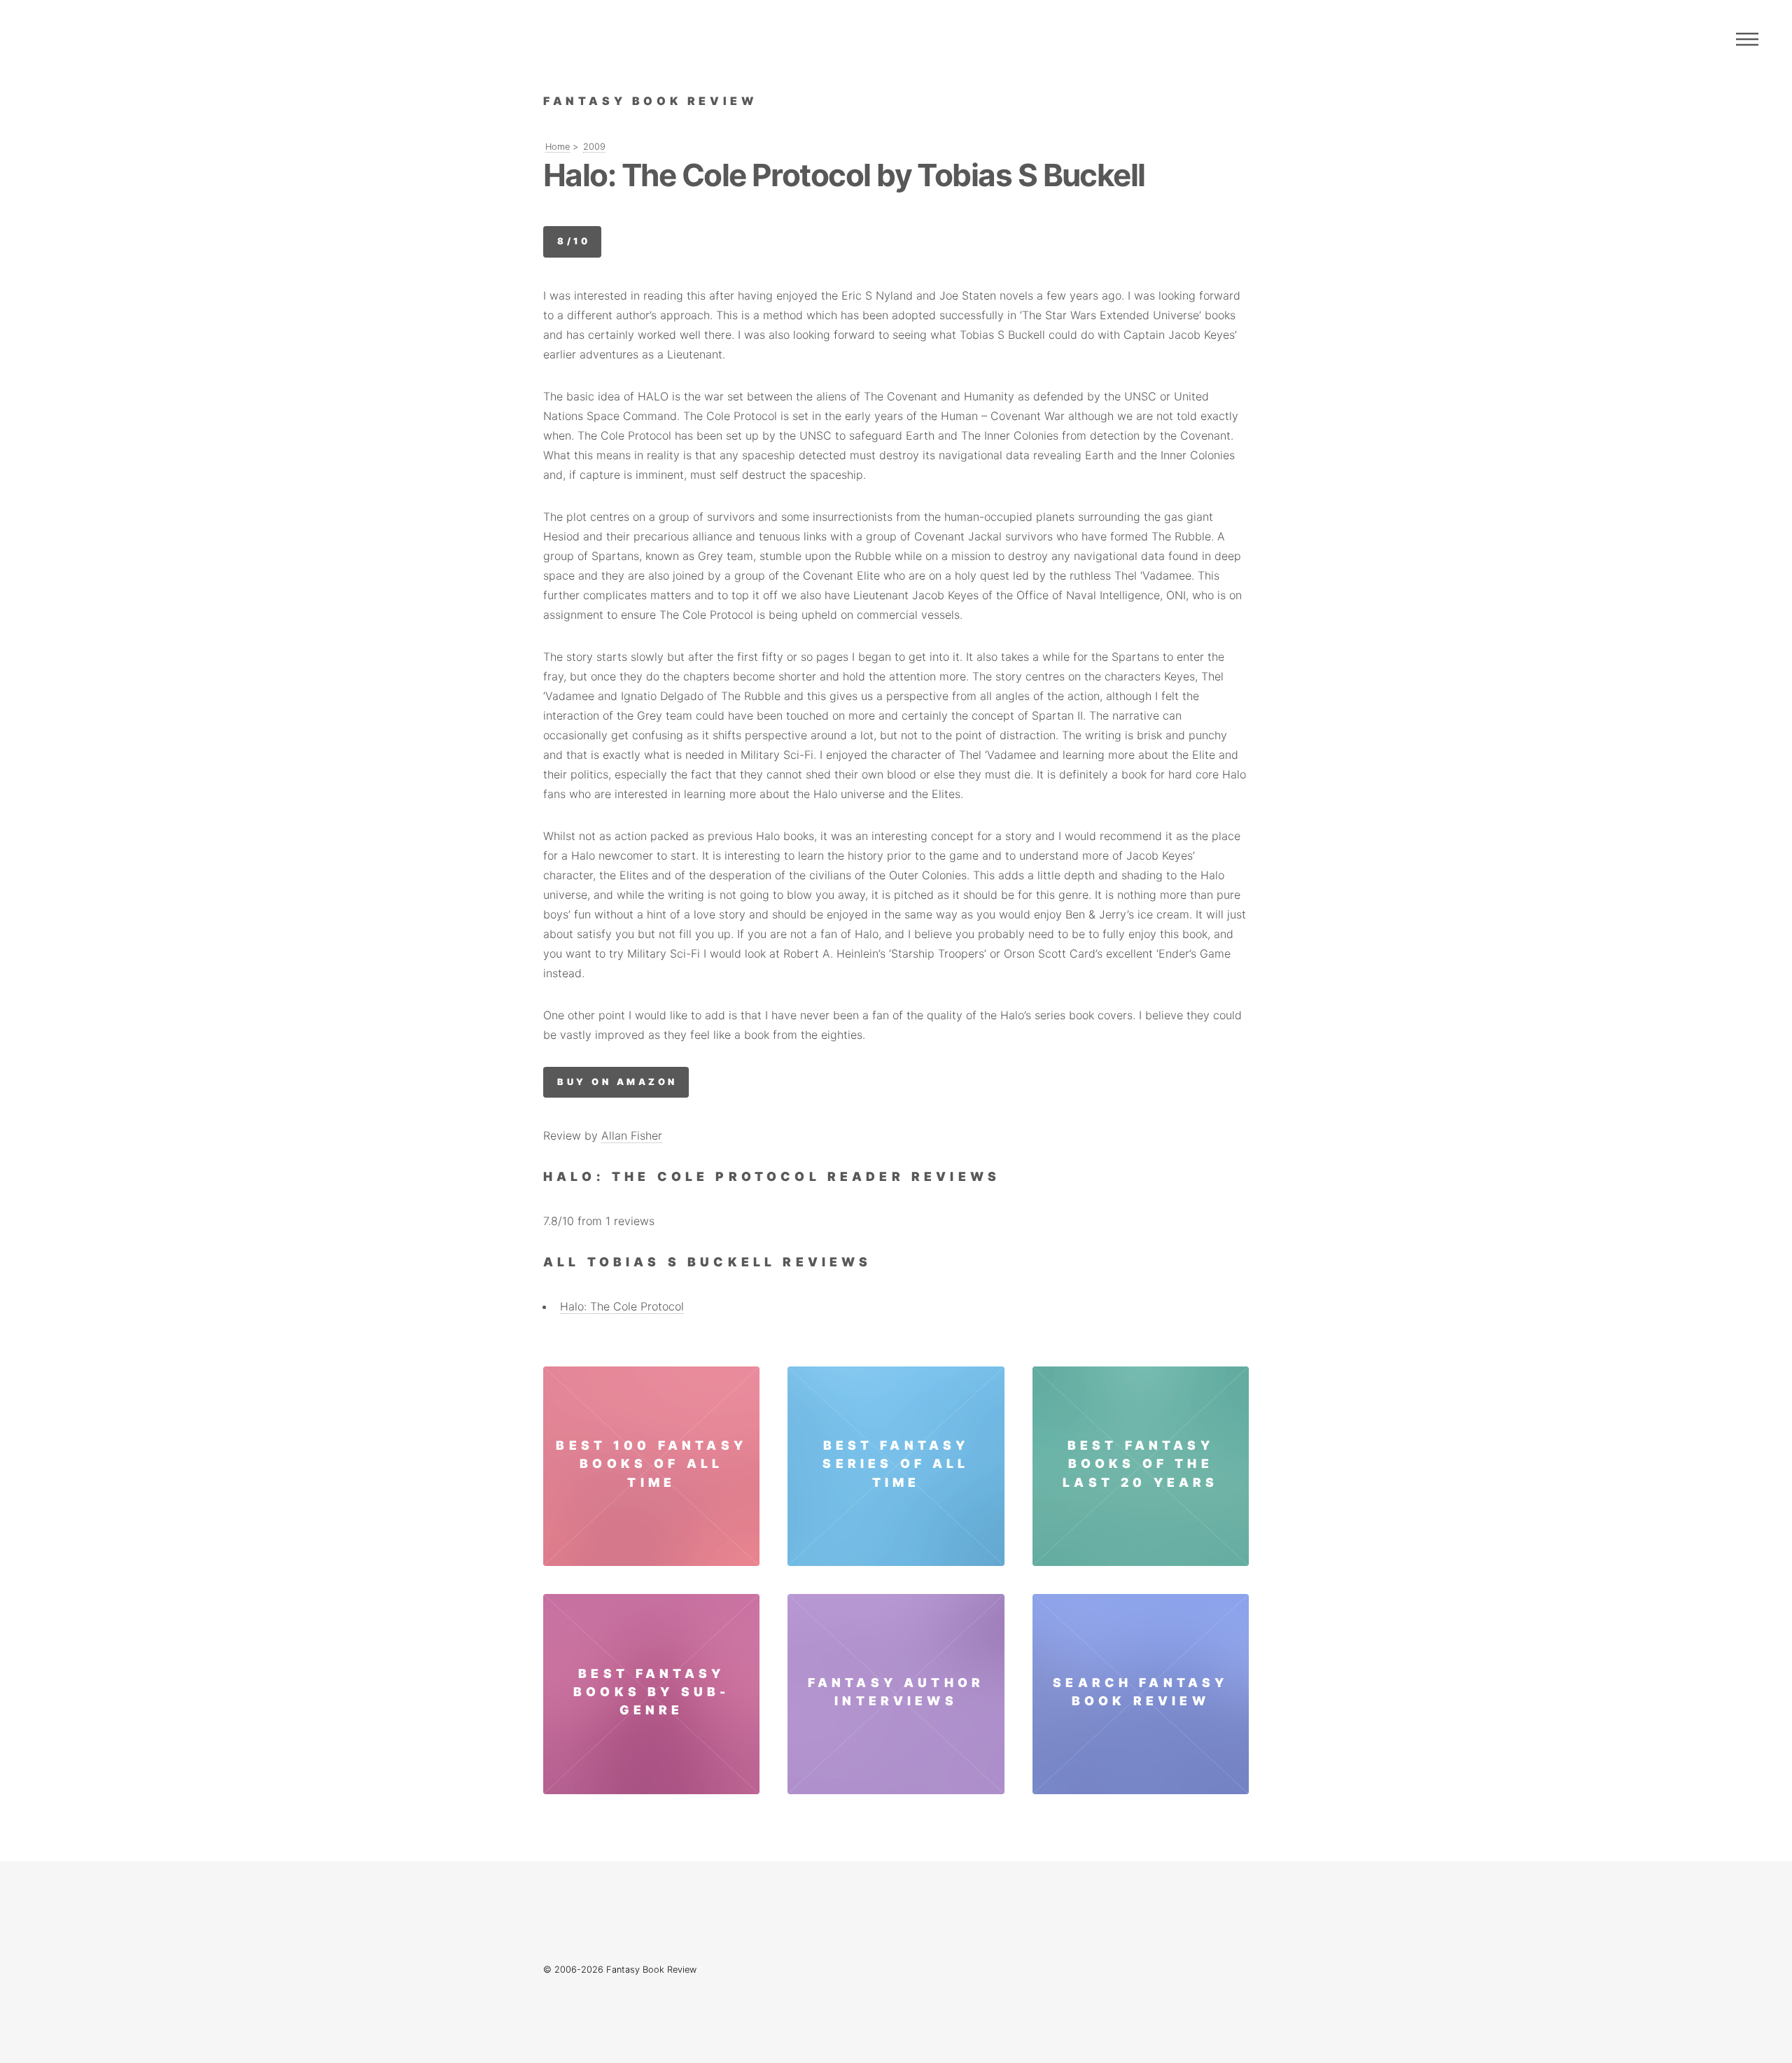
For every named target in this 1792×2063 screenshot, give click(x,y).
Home (558, 147)
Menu (1747, 39)
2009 (594, 147)
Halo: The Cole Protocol (622, 1306)
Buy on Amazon (617, 1082)
